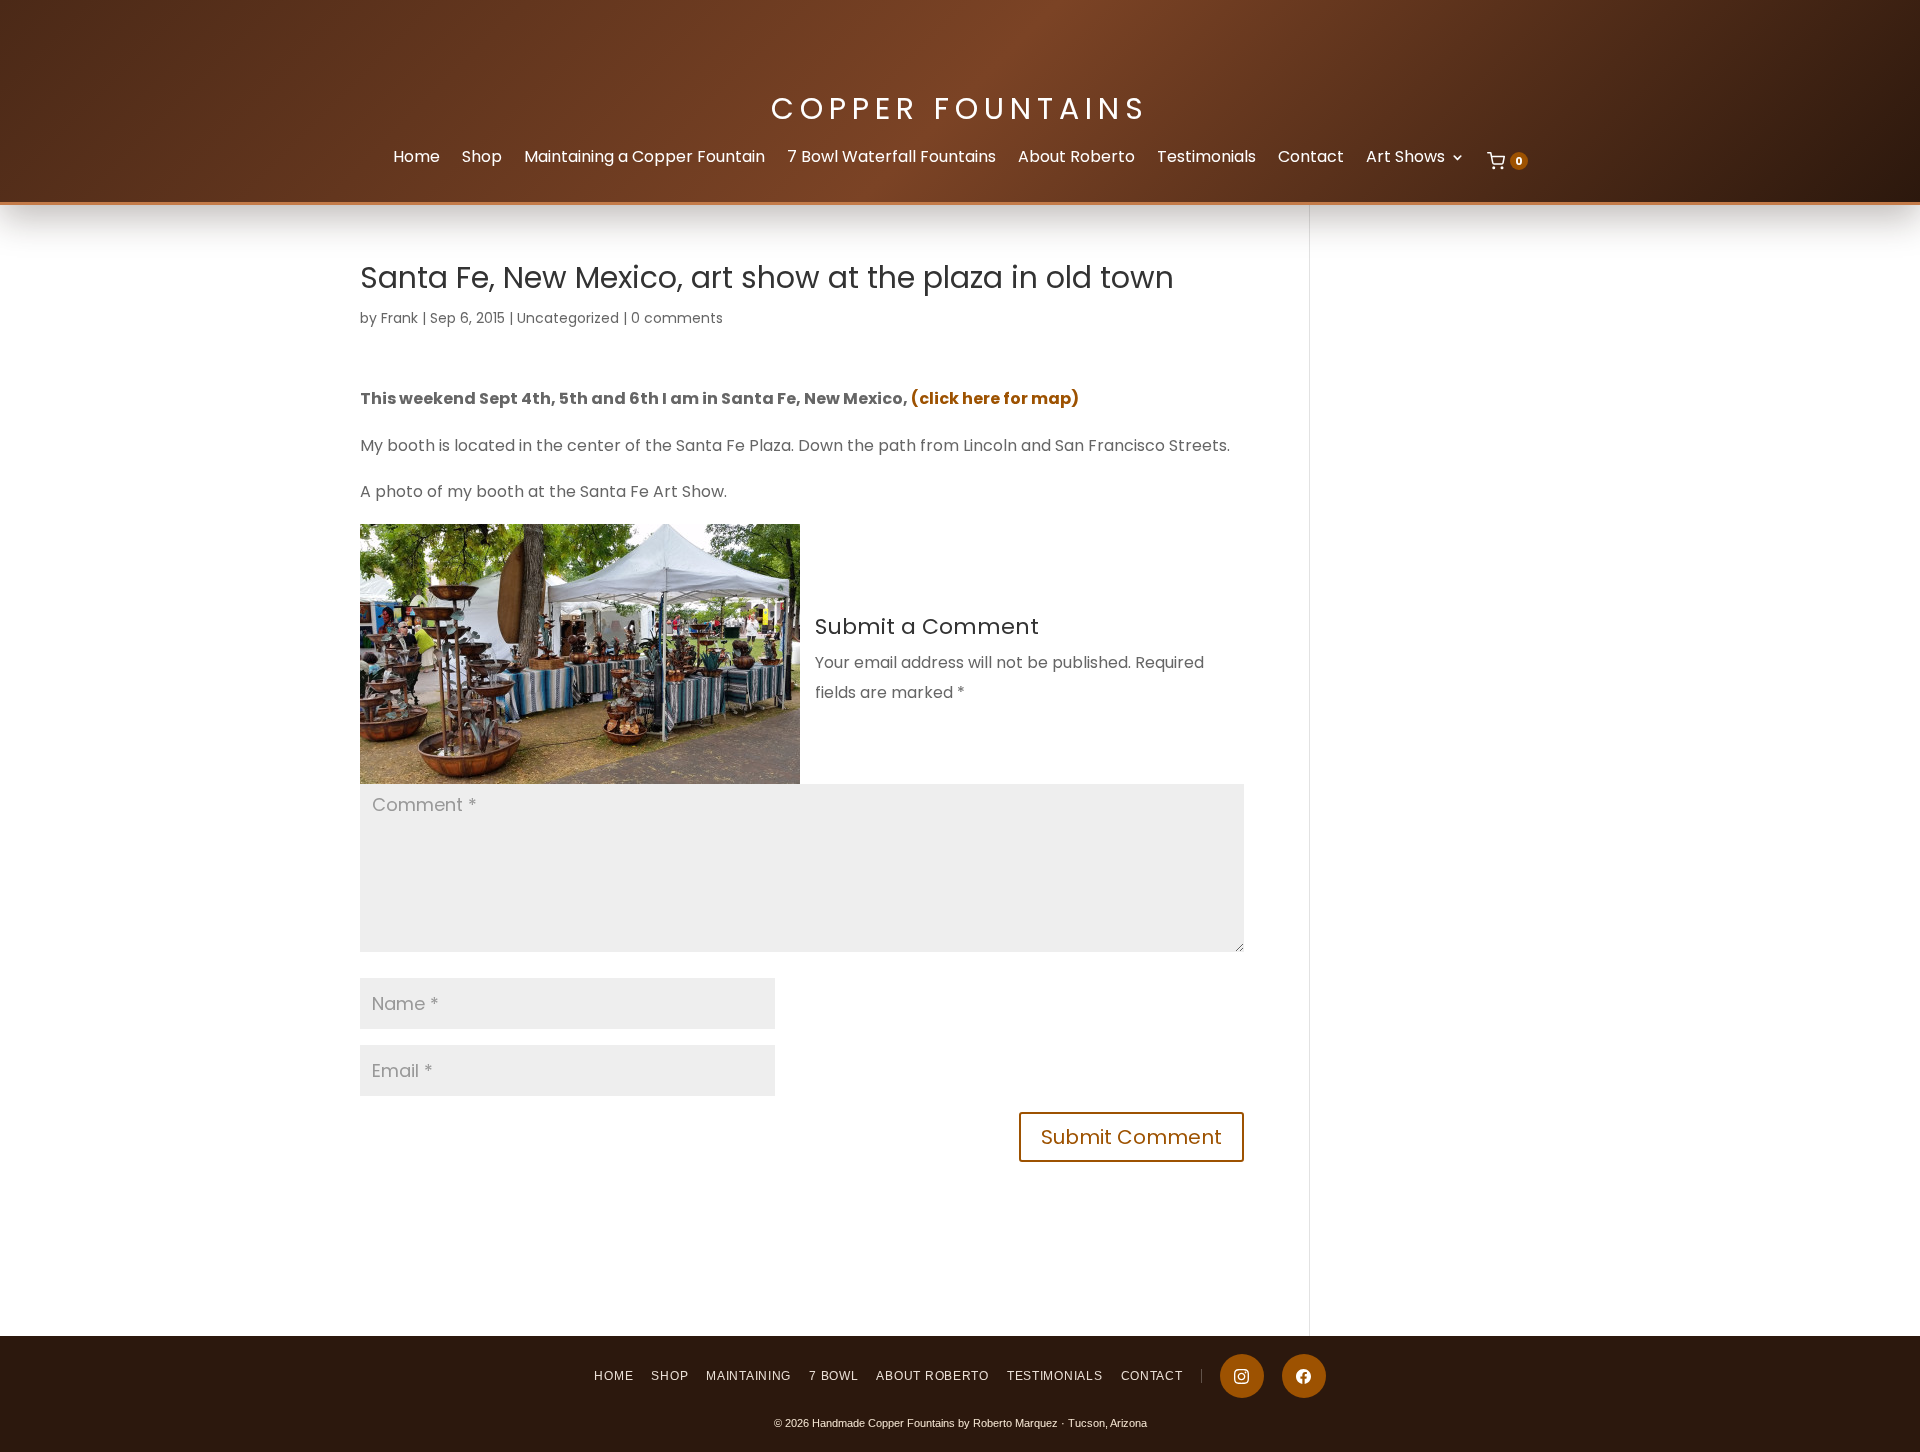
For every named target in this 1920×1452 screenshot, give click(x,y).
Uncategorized (568, 318)
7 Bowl (833, 1376)
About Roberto (1076, 159)
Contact (1311, 159)
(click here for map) (995, 398)
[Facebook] (1304, 1376)
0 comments (677, 318)
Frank (399, 318)
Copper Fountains (960, 108)
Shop (482, 159)
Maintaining (748, 1376)
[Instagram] (1242, 1376)
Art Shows (1405, 159)
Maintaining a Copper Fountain (644, 159)
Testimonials (1206, 159)
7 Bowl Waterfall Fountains (891, 159)
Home (416, 159)
